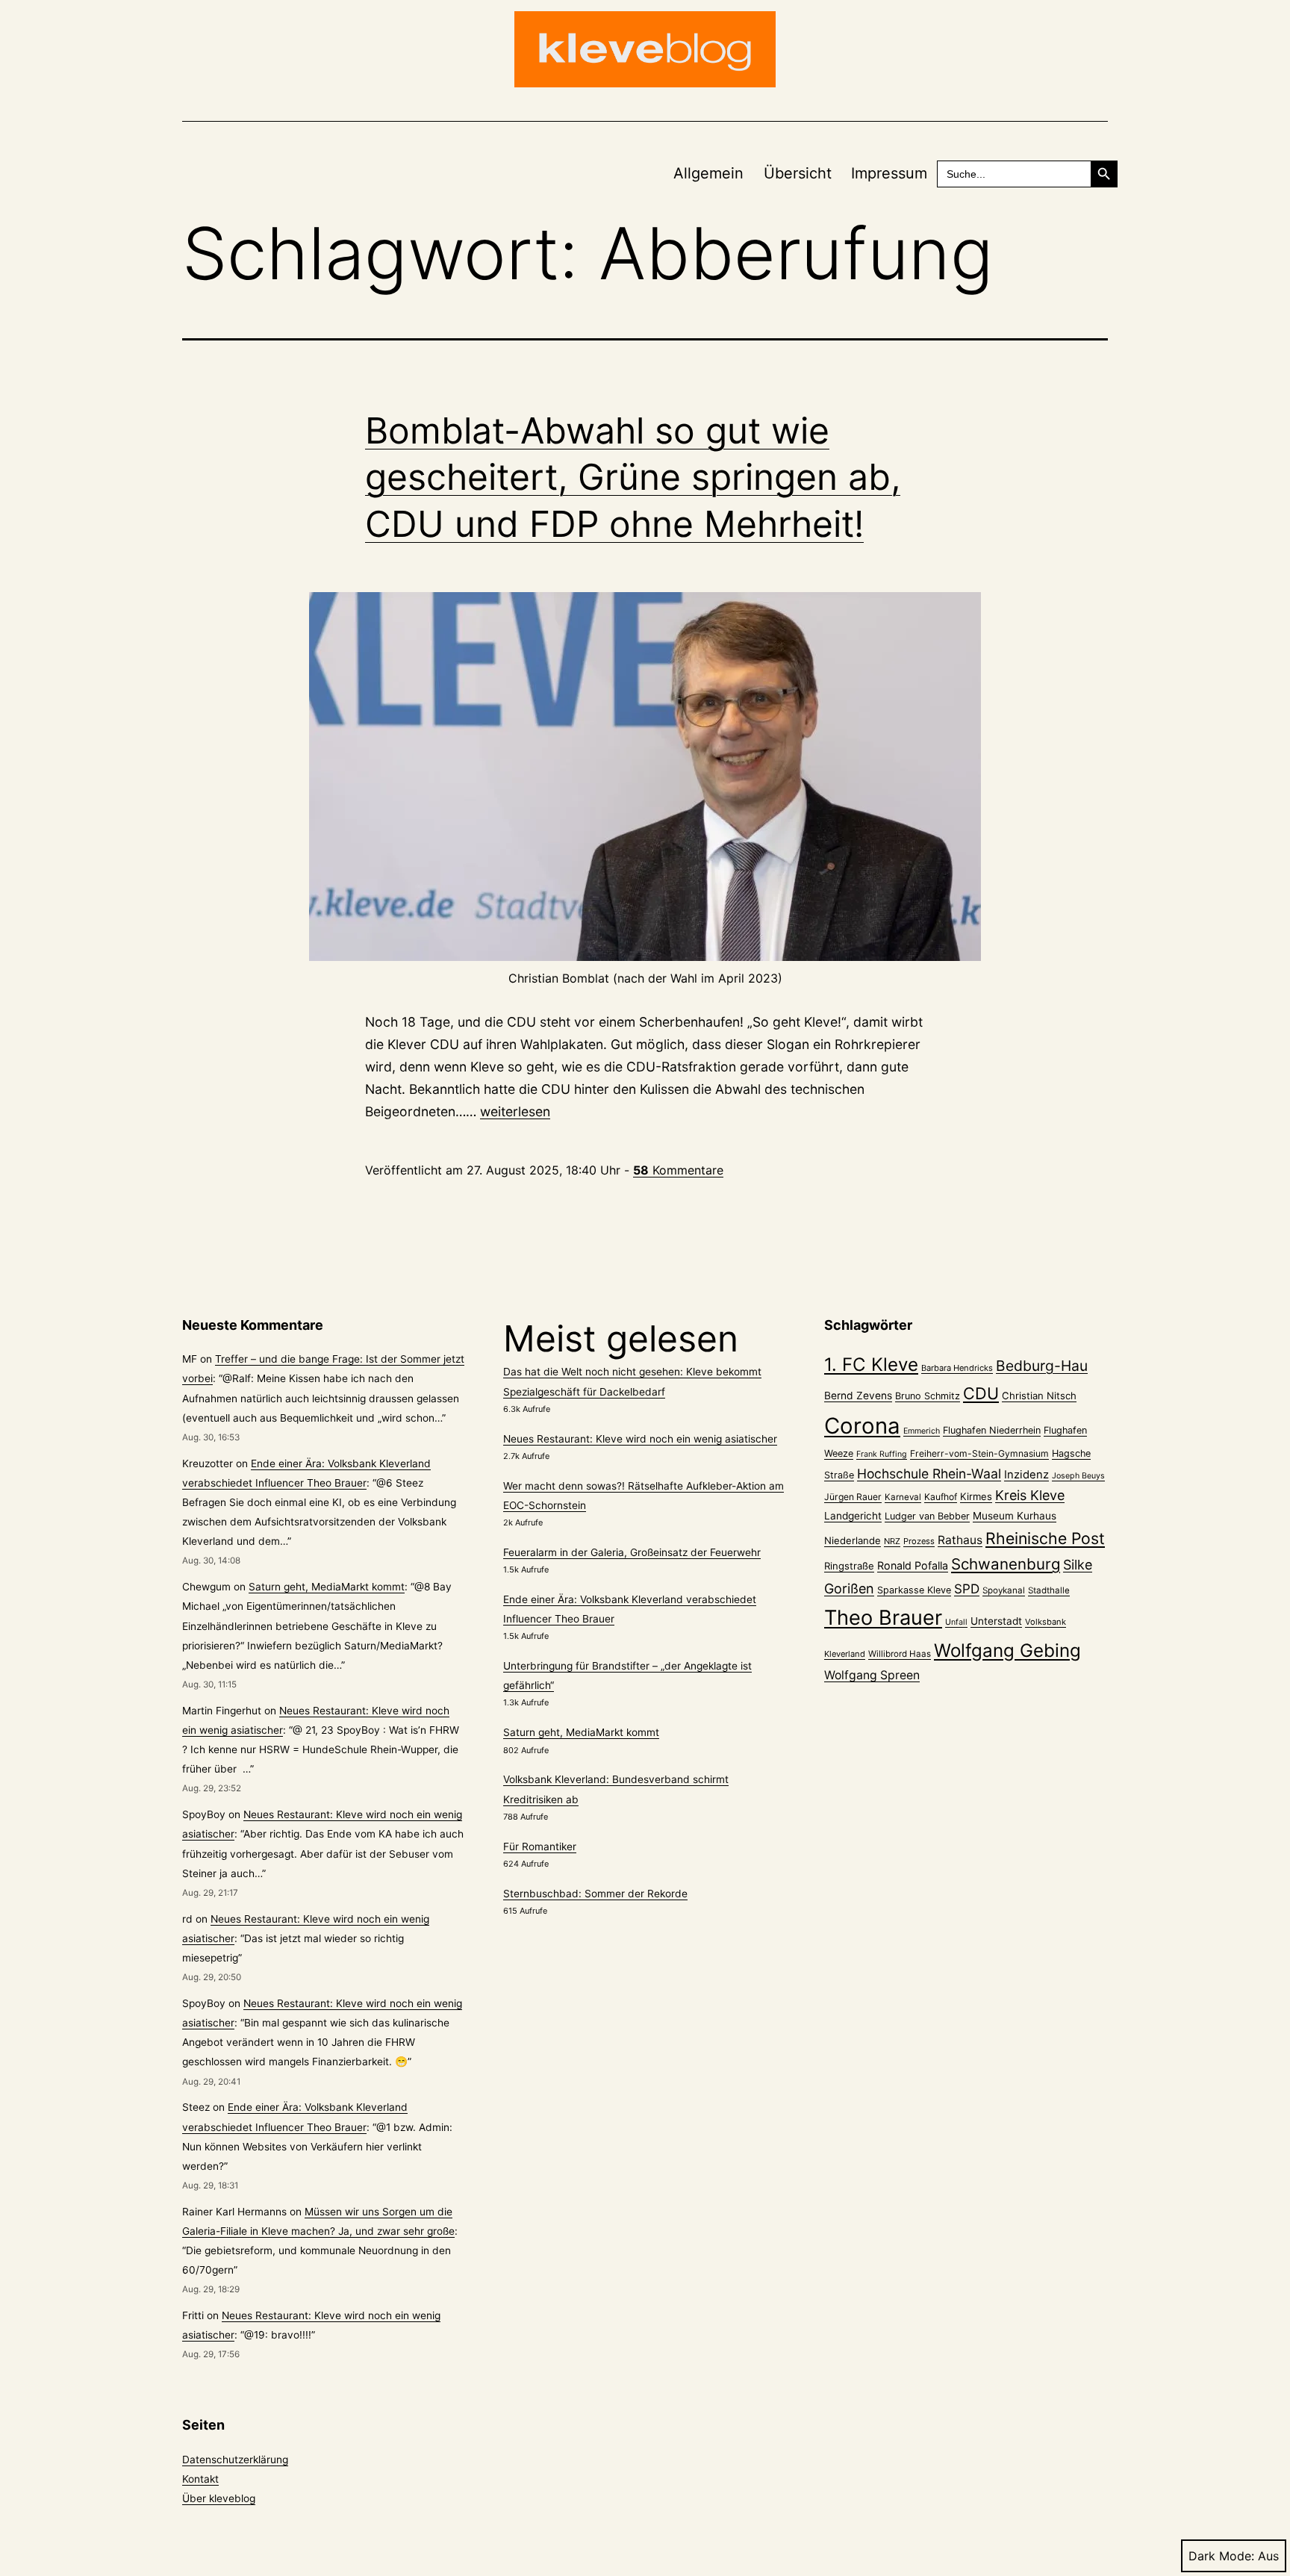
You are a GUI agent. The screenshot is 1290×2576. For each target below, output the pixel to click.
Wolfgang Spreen (872, 1675)
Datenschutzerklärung (235, 2460)
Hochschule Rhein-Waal (929, 1474)
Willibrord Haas (900, 1654)
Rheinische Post (1045, 1538)
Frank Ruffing (882, 1454)
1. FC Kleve (871, 1365)
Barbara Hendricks (957, 1368)
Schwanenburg (1006, 1564)
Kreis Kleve (1030, 1495)
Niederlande (853, 1540)
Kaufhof (941, 1497)
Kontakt (200, 2479)
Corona (862, 1426)
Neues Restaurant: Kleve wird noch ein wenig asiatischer (640, 1439)
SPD (967, 1589)
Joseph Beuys (1078, 1476)
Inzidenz (1026, 1475)
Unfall (956, 1622)
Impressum (889, 173)
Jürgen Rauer (853, 1497)
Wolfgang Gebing (1007, 1651)
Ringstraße (849, 1566)
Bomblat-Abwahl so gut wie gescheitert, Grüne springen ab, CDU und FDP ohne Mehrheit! (633, 477)
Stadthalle (1049, 1590)
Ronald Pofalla (913, 1565)
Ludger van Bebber (927, 1516)
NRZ (892, 1541)
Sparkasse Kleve (914, 1590)
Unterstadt (996, 1621)
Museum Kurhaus (1015, 1516)
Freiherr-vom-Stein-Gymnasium (979, 1453)
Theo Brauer (883, 1618)
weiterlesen (515, 1111)
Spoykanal (1004, 1590)
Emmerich (922, 1431)
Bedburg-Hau (1042, 1366)
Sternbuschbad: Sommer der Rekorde (595, 1894)
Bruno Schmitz (928, 1396)
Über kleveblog (219, 2498)
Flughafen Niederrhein (992, 1430)
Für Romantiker (540, 1847)
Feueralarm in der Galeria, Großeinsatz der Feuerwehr (632, 1552)
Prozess (919, 1541)
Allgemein (708, 173)
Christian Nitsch (1039, 1396)
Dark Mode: (1221, 2556)
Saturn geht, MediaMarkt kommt (327, 1587)
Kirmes (976, 1496)
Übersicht (798, 173)
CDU (981, 1393)
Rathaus (960, 1540)
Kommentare (678, 1170)
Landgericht (853, 1516)
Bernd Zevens (858, 1396)
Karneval (903, 1497)
